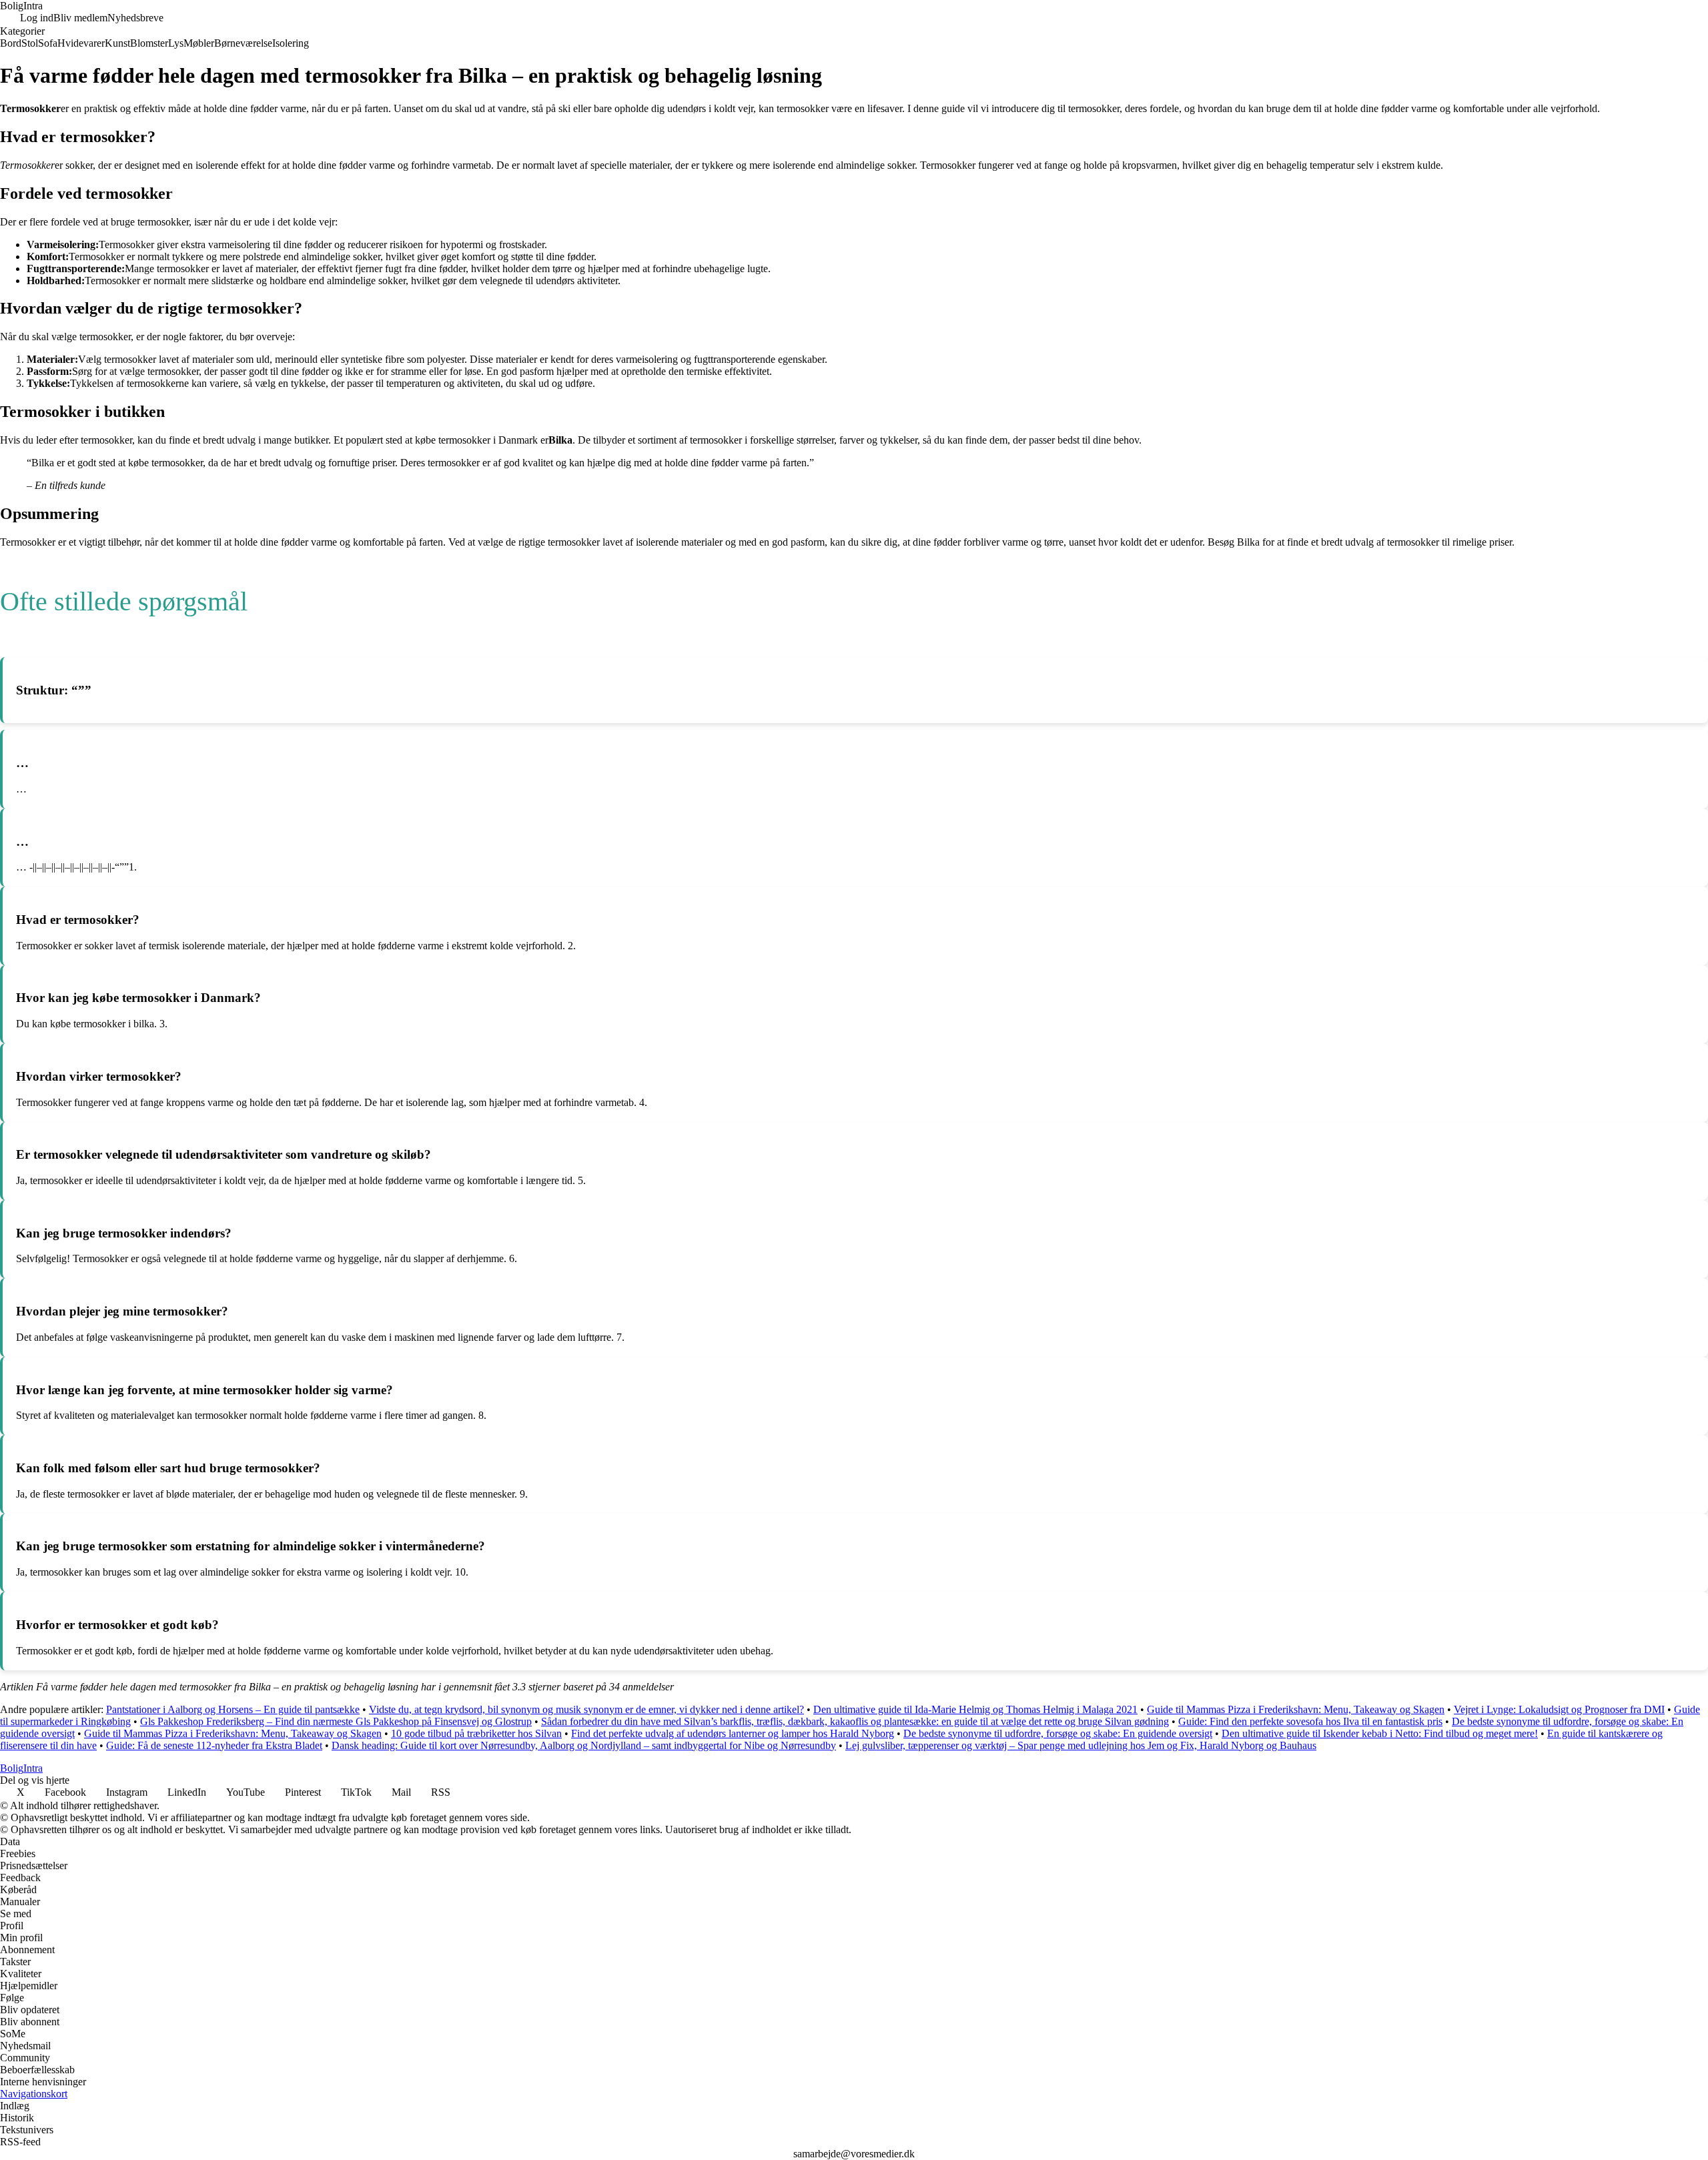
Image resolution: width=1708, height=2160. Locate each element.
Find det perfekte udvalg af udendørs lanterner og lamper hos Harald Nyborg (733, 1733)
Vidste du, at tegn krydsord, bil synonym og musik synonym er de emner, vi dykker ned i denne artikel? (586, 1709)
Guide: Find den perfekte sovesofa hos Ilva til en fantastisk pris (1310, 1721)
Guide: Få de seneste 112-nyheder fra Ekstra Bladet (214, 1745)
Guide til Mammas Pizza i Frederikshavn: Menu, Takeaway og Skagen (1296, 1709)
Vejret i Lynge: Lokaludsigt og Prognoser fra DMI (1559, 1709)
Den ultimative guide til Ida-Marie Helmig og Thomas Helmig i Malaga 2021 (975, 1709)
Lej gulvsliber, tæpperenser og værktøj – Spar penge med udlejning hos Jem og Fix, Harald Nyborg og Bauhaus (1081, 1745)
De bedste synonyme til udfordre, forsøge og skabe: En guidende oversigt (1058, 1733)
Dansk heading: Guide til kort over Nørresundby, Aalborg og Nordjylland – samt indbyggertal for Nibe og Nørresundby (584, 1745)
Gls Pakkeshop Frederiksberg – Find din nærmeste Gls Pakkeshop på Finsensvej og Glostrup (336, 1721)
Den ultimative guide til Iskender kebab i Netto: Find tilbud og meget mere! (1380, 1733)
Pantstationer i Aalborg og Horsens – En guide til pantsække (233, 1709)
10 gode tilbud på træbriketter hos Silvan (476, 1733)
